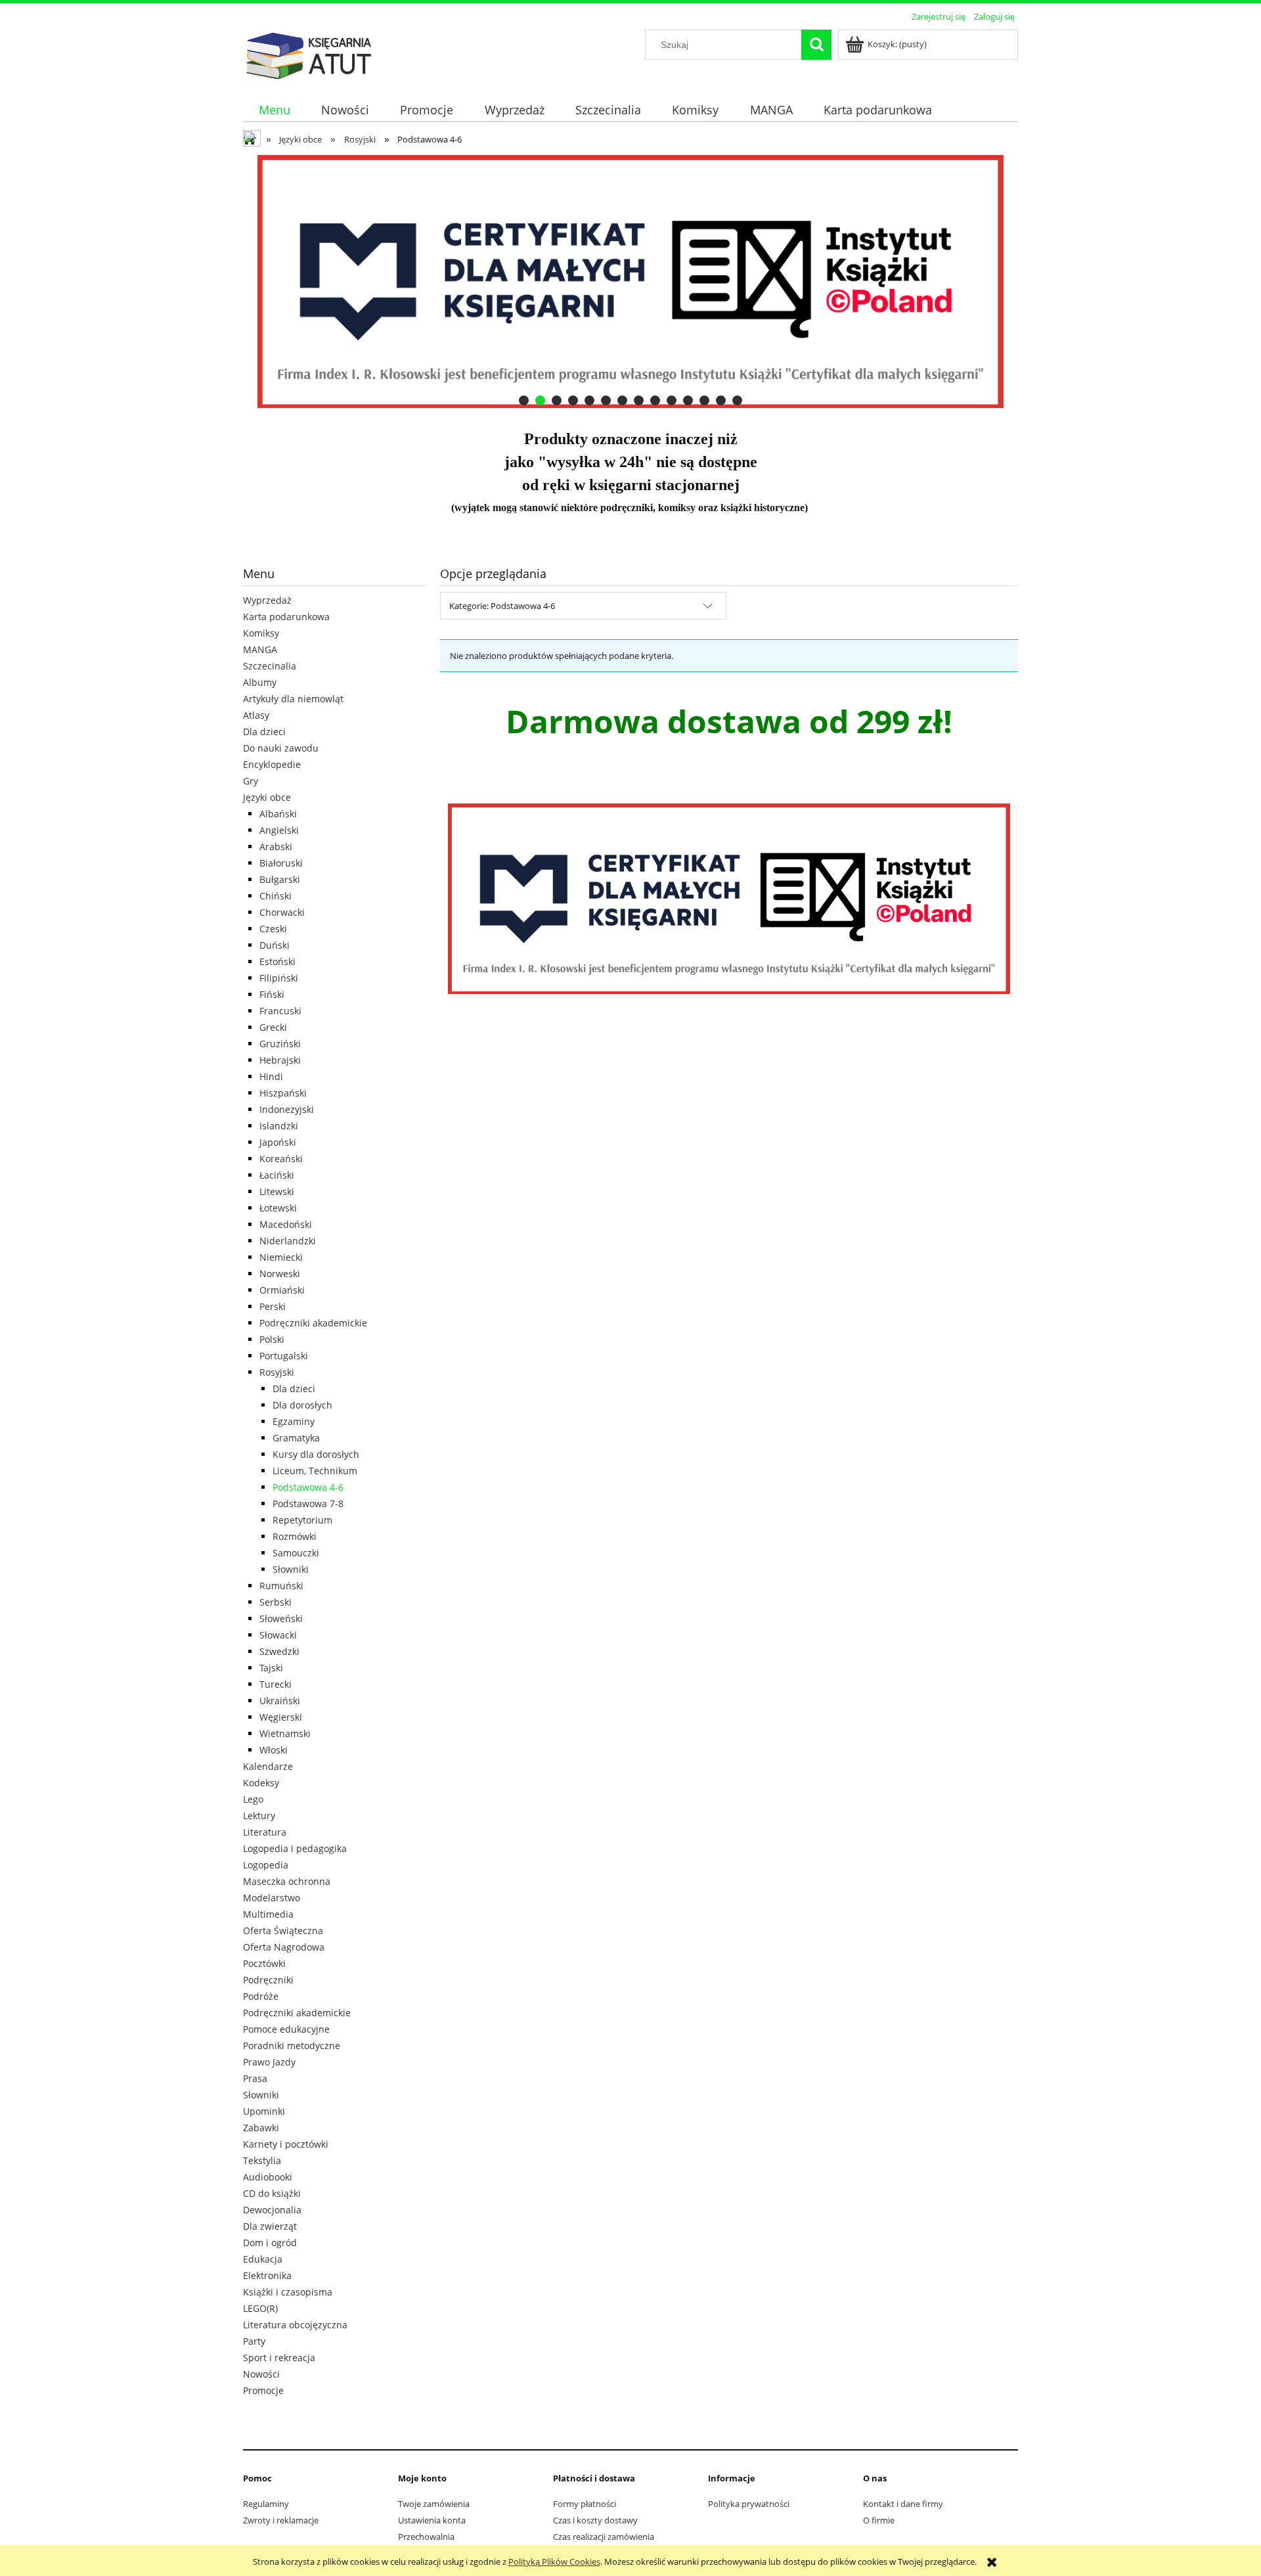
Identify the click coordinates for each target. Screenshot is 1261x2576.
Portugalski (284, 1356)
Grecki (273, 1027)
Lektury (259, 1816)
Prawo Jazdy (269, 2062)
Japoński (278, 1142)
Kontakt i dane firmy (903, 2504)
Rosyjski (277, 1372)
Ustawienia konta (432, 2520)
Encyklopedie (272, 764)
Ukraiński (280, 1701)
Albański (278, 814)
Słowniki (291, 1569)
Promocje (263, 2390)
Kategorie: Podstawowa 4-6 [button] (502, 606)
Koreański (281, 1159)
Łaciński (277, 1175)
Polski (272, 1339)
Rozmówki (295, 1536)
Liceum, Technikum (315, 1471)
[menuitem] (274, 110)
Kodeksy (261, 1783)
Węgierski (281, 1717)
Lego (253, 1799)
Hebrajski (280, 1060)
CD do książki (272, 2193)
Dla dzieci (264, 732)
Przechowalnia (426, 2537)
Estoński (277, 961)
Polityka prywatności (749, 2504)
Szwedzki (279, 1651)
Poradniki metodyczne (292, 2045)
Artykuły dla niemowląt (293, 699)
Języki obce (267, 797)
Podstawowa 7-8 (308, 1503)
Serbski (276, 1602)
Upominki (264, 2111)
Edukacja (263, 2259)
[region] (630, 282)
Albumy (260, 682)
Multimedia (268, 1914)
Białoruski (281, 863)
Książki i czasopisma (288, 2292)
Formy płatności (585, 2504)
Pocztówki (264, 1963)
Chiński (276, 896)
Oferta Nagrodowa (284, 1947)
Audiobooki (268, 2177)
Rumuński (281, 1586)
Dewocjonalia (272, 2210)
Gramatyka (296, 1438)
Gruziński (280, 1044)
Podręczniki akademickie (313, 1323)
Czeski (273, 929)
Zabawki (261, 2128)
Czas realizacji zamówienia (604, 2537)
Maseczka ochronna (287, 1881)
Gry (251, 781)
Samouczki (296, 1553)
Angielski (279, 830)
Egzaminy (294, 1421)
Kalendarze (268, 1766)
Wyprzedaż (267, 600)
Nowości (261, 2374)
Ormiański (282, 1290)
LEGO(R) (260, 2308)
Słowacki (278, 1635)
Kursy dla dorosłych (316, 1454)
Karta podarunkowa (286, 617)
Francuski (280, 1011)
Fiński (272, 994)
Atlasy (256, 715)
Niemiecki (281, 1257)
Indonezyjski (287, 1109)
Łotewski (278, 1208)
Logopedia (266, 1865)
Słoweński (281, 1618)
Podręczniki (268, 1980)
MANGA (260, 649)
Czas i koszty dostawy (595, 2520)
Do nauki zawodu (281, 748)
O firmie (879, 2520)
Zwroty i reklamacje (281, 2520)
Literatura (265, 1832)
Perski (273, 1306)
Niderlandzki (288, 1241)
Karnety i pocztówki (286, 2144)
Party (254, 2341)
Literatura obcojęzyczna (295, 2325)
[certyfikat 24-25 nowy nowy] (630, 282)
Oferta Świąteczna (283, 1931)
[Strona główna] (309, 54)
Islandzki (279, 1126)
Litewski (277, 1191)
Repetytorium (302, 1520)
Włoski (274, 1750)
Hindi (271, 1076)
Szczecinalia (270, 666)
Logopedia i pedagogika (295, 1848)
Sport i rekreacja (279, 2358)
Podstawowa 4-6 (308, 1487)
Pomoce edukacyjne (286, 2029)
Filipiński (279, 978)
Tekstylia (262, 2160)
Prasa (255, 2078)
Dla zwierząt (270, 2226)
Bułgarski (280, 879)
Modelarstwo (272, 1898)
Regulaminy (266, 2504)
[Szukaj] (816, 45)
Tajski (271, 1668)
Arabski (276, 847)
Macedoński (286, 1224)
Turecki (276, 1684)
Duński (275, 945)
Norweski (280, 1274)
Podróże (261, 1996)
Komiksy (261, 633)
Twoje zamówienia (434, 2504)
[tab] (524, 400)
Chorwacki (282, 912)
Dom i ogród (270, 2243)
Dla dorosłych (302, 1405)
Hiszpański (283, 1093)
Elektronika (267, 2275)
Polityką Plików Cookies (554, 2562)
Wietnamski (285, 1733)
